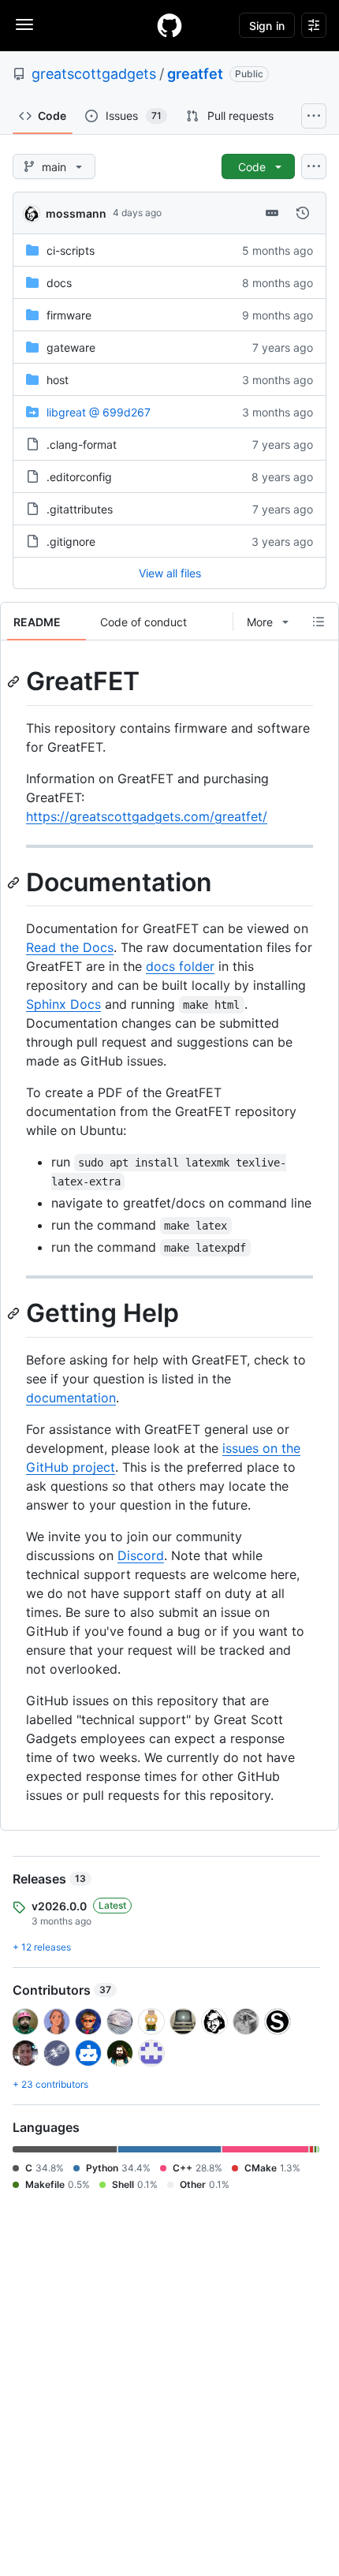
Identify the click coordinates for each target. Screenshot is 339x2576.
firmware (69, 315)
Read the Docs (70, 947)
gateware (71, 347)
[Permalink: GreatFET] (15, 681)
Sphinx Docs (63, 1004)
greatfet (195, 74)
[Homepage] (169, 25)
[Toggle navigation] (24, 24)
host (58, 380)
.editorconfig (79, 477)
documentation (71, 1398)
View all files (170, 573)
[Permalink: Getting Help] (15, 1314)
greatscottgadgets (94, 74)
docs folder (180, 966)
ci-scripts (71, 250)
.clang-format (82, 444)
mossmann (76, 213)
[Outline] (319, 622)
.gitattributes (80, 509)
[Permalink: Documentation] (15, 883)
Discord (141, 1555)
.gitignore (71, 541)
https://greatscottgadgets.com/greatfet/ (147, 816)
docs (59, 283)
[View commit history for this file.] (303, 213)
